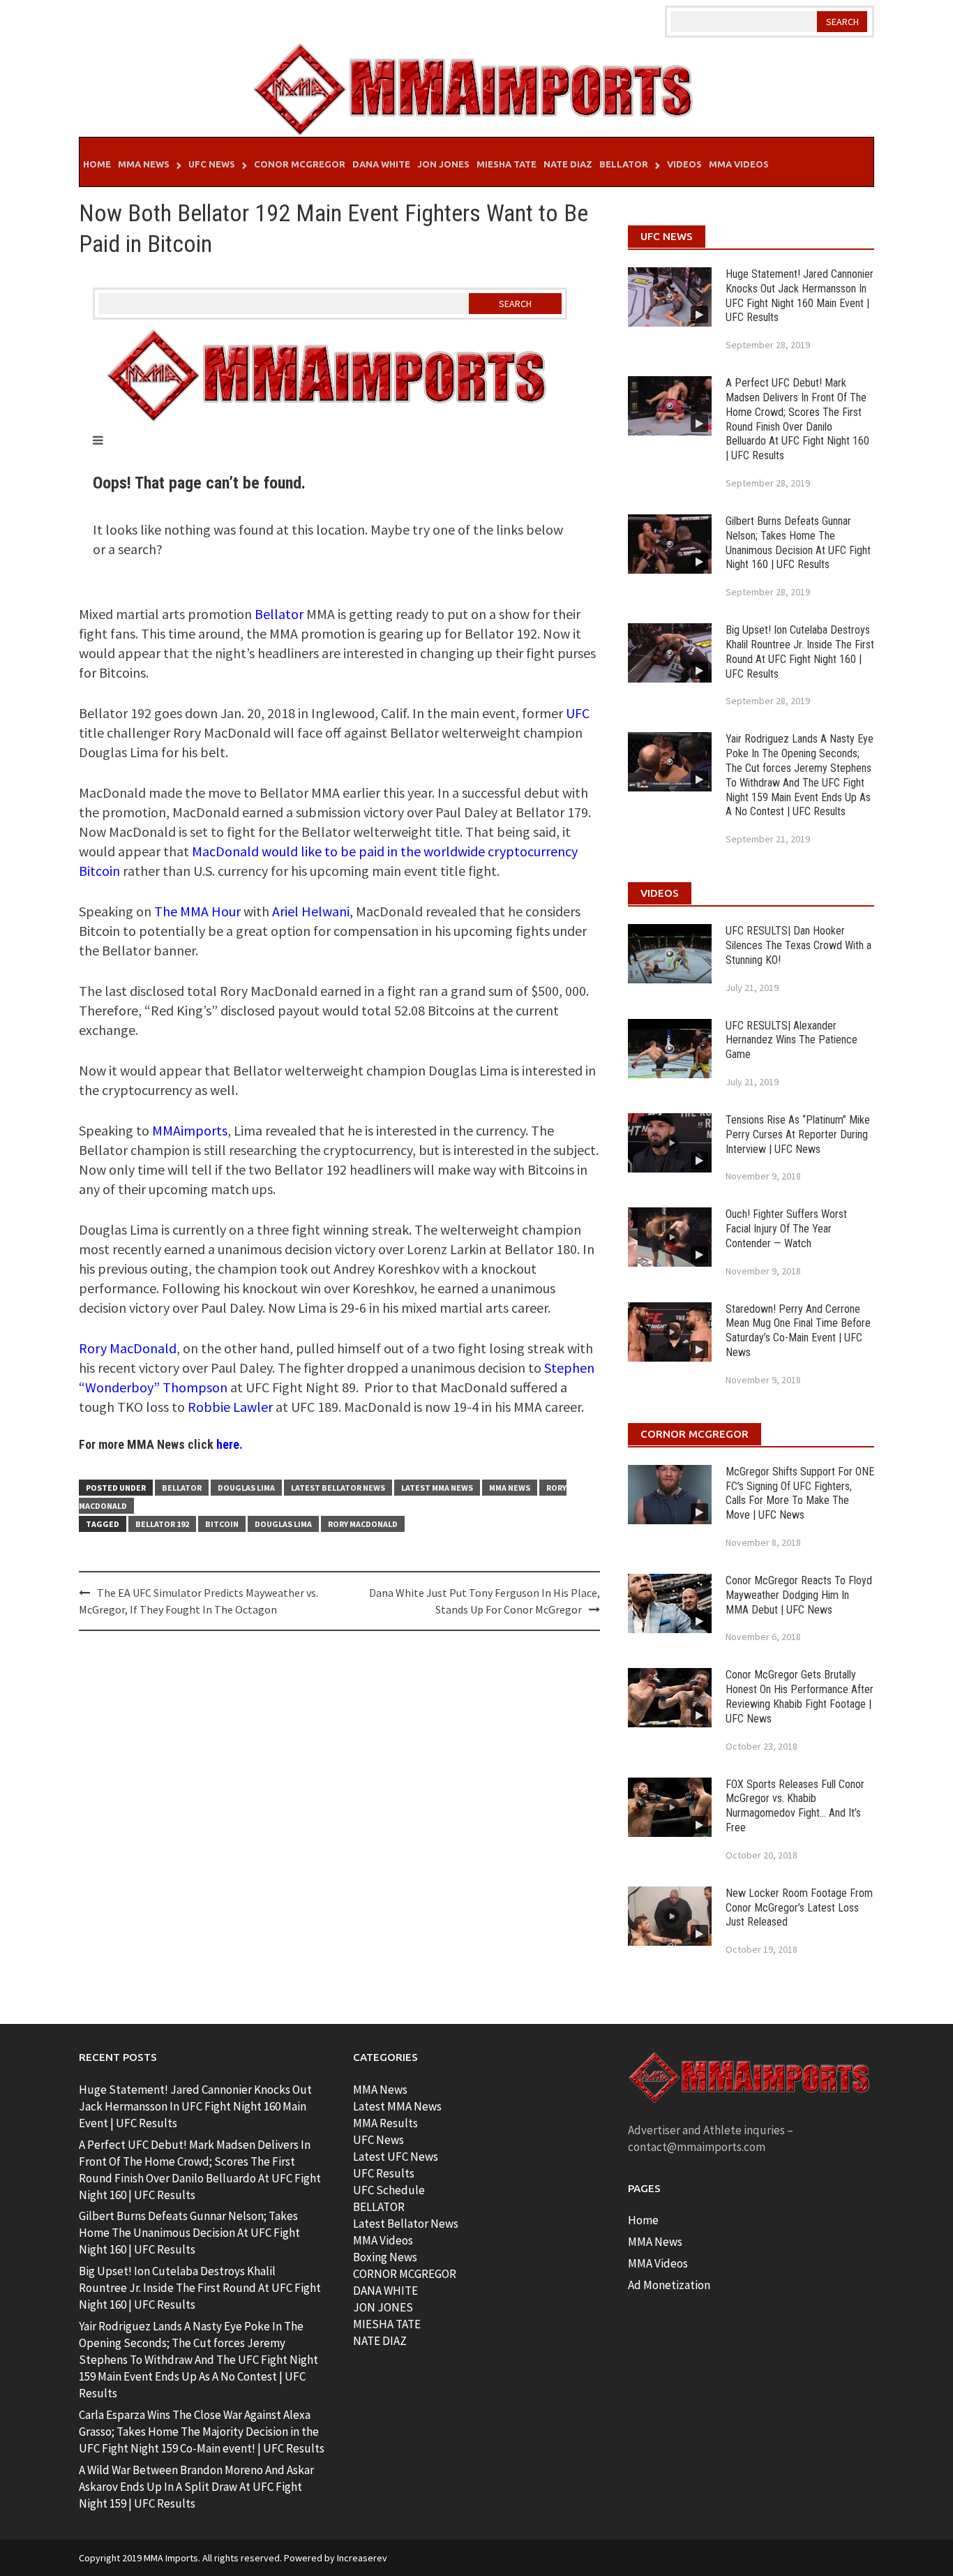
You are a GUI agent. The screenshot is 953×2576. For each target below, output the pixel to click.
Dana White (381, 164)
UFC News (212, 164)
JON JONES (383, 2307)
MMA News (144, 164)
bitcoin (222, 1524)
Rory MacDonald (128, 1348)
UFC (578, 713)
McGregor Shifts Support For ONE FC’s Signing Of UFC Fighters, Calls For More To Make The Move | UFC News (800, 1493)
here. (230, 1444)
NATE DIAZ (380, 2341)
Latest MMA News (437, 1488)
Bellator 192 (162, 1524)
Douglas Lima (246, 1488)
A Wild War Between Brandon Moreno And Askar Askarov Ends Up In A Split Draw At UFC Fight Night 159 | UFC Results (196, 2487)
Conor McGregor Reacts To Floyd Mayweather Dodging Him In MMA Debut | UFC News (799, 1595)
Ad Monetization (669, 2285)
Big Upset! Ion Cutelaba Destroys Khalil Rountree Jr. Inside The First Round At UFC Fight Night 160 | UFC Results (800, 652)
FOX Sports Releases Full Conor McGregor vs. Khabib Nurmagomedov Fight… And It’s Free (795, 1806)
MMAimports (190, 1130)
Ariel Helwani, (313, 911)
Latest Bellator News (338, 1488)
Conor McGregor (300, 164)
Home (97, 164)
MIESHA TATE (387, 2324)
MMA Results (385, 2123)
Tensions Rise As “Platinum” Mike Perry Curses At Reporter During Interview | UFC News (798, 1134)
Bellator (624, 164)
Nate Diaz (568, 164)
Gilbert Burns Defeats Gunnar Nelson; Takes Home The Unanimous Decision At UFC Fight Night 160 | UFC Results (798, 543)
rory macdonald (363, 1524)
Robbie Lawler (230, 1407)
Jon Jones (443, 164)
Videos (684, 164)
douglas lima (283, 1524)
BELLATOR (379, 2207)
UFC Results (384, 2173)
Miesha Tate (506, 164)
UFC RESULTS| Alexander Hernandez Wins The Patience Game (791, 1040)
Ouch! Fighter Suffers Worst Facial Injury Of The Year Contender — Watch (786, 1229)
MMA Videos (739, 164)
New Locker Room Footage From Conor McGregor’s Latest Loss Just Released (799, 1908)
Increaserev (362, 2558)
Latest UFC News (396, 2157)
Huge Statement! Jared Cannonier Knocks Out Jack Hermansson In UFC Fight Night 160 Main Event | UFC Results (800, 296)
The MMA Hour (197, 911)
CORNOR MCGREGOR (405, 2274)
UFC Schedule (389, 2190)
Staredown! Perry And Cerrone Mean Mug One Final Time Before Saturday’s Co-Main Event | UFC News (798, 1331)
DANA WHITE (385, 2291)
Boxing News (385, 2257)
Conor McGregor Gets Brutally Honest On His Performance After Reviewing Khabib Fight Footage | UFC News (800, 1696)
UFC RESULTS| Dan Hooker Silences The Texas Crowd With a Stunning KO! (798, 945)
